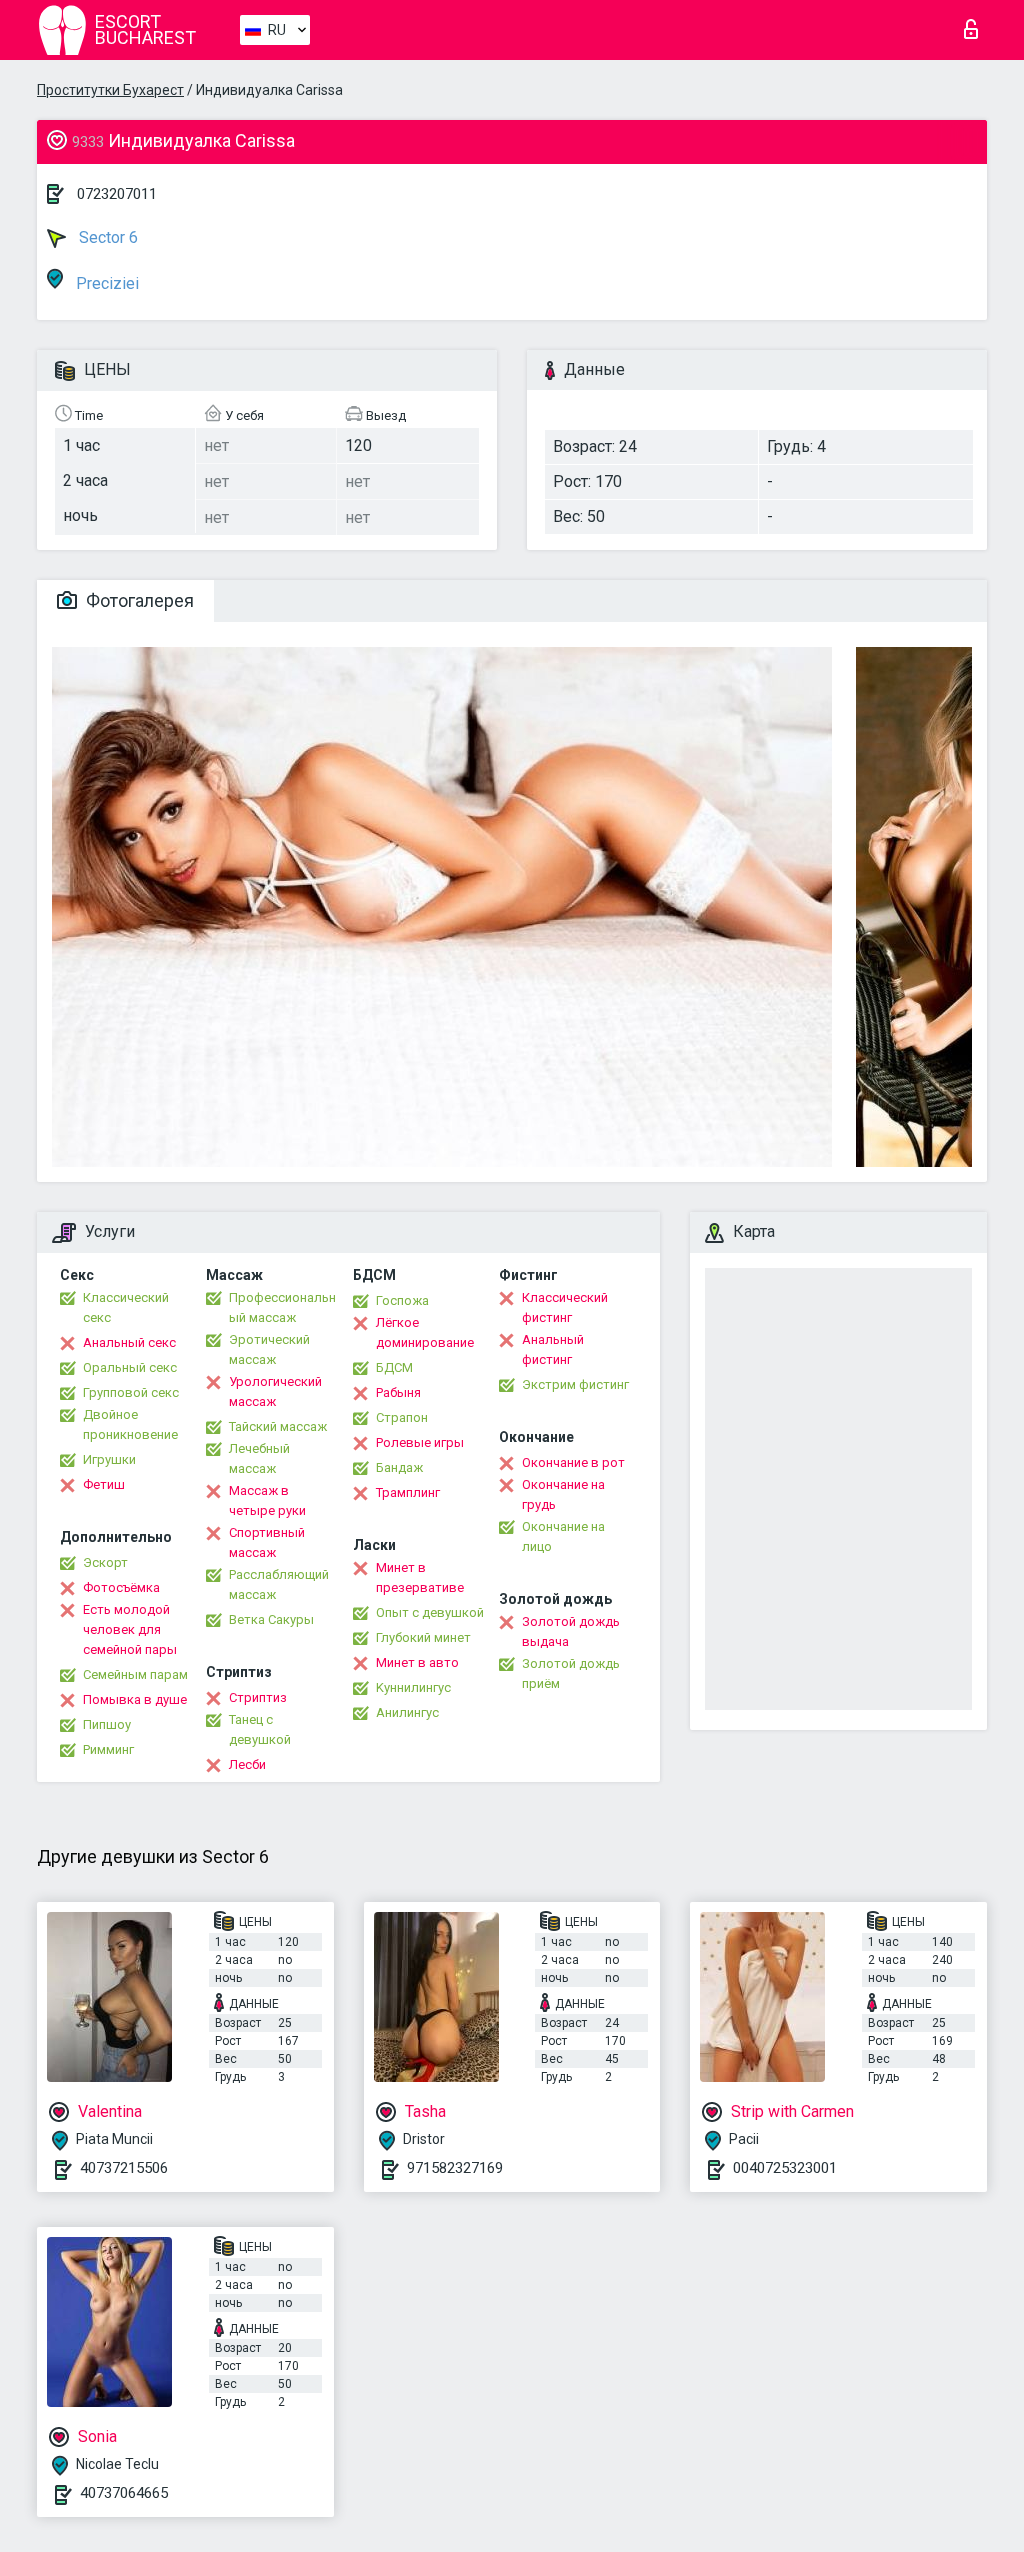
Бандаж (399, 1467)
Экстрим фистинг (575, 1384)
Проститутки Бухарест (110, 90)
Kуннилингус (413, 1687)
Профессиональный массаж (282, 1307)
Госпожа (402, 1300)
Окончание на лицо (563, 1536)
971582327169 (455, 2168)
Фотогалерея (138, 600)
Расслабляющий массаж (279, 1584)
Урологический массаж (275, 1391)
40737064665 (124, 2493)
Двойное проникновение (130, 1424)
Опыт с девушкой (430, 1612)
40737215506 (124, 2168)
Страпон (402, 1417)
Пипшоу (107, 1724)
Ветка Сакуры (271, 1619)
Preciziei (105, 283)
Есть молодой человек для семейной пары (130, 1629)
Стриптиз (258, 1697)
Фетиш (104, 1484)
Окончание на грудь (563, 1494)
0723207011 (117, 194)
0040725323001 (785, 2168)
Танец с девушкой (260, 1729)
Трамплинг (408, 1492)
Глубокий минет (423, 1637)
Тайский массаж (278, 1426)
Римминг (108, 1749)
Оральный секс (130, 1367)
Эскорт (105, 1562)
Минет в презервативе (420, 1577)
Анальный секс (129, 1342)
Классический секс (126, 1307)
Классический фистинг (565, 1307)
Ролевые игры (420, 1442)
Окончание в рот (573, 1462)
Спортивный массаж (267, 1542)
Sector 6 (106, 237)
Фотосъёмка (121, 1587)
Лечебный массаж (259, 1458)
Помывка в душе (135, 1699)
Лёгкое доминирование (425, 1332)
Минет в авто (417, 1662)
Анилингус (407, 1712)
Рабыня (398, 1392)
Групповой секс (131, 1392)
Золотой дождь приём (571, 1673)
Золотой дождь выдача (571, 1631)
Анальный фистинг (553, 1349)
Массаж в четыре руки (267, 1500)
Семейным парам (135, 1674)
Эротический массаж (269, 1349)
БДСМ (394, 1367)
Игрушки (109, 1459)
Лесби (247, 1764)
